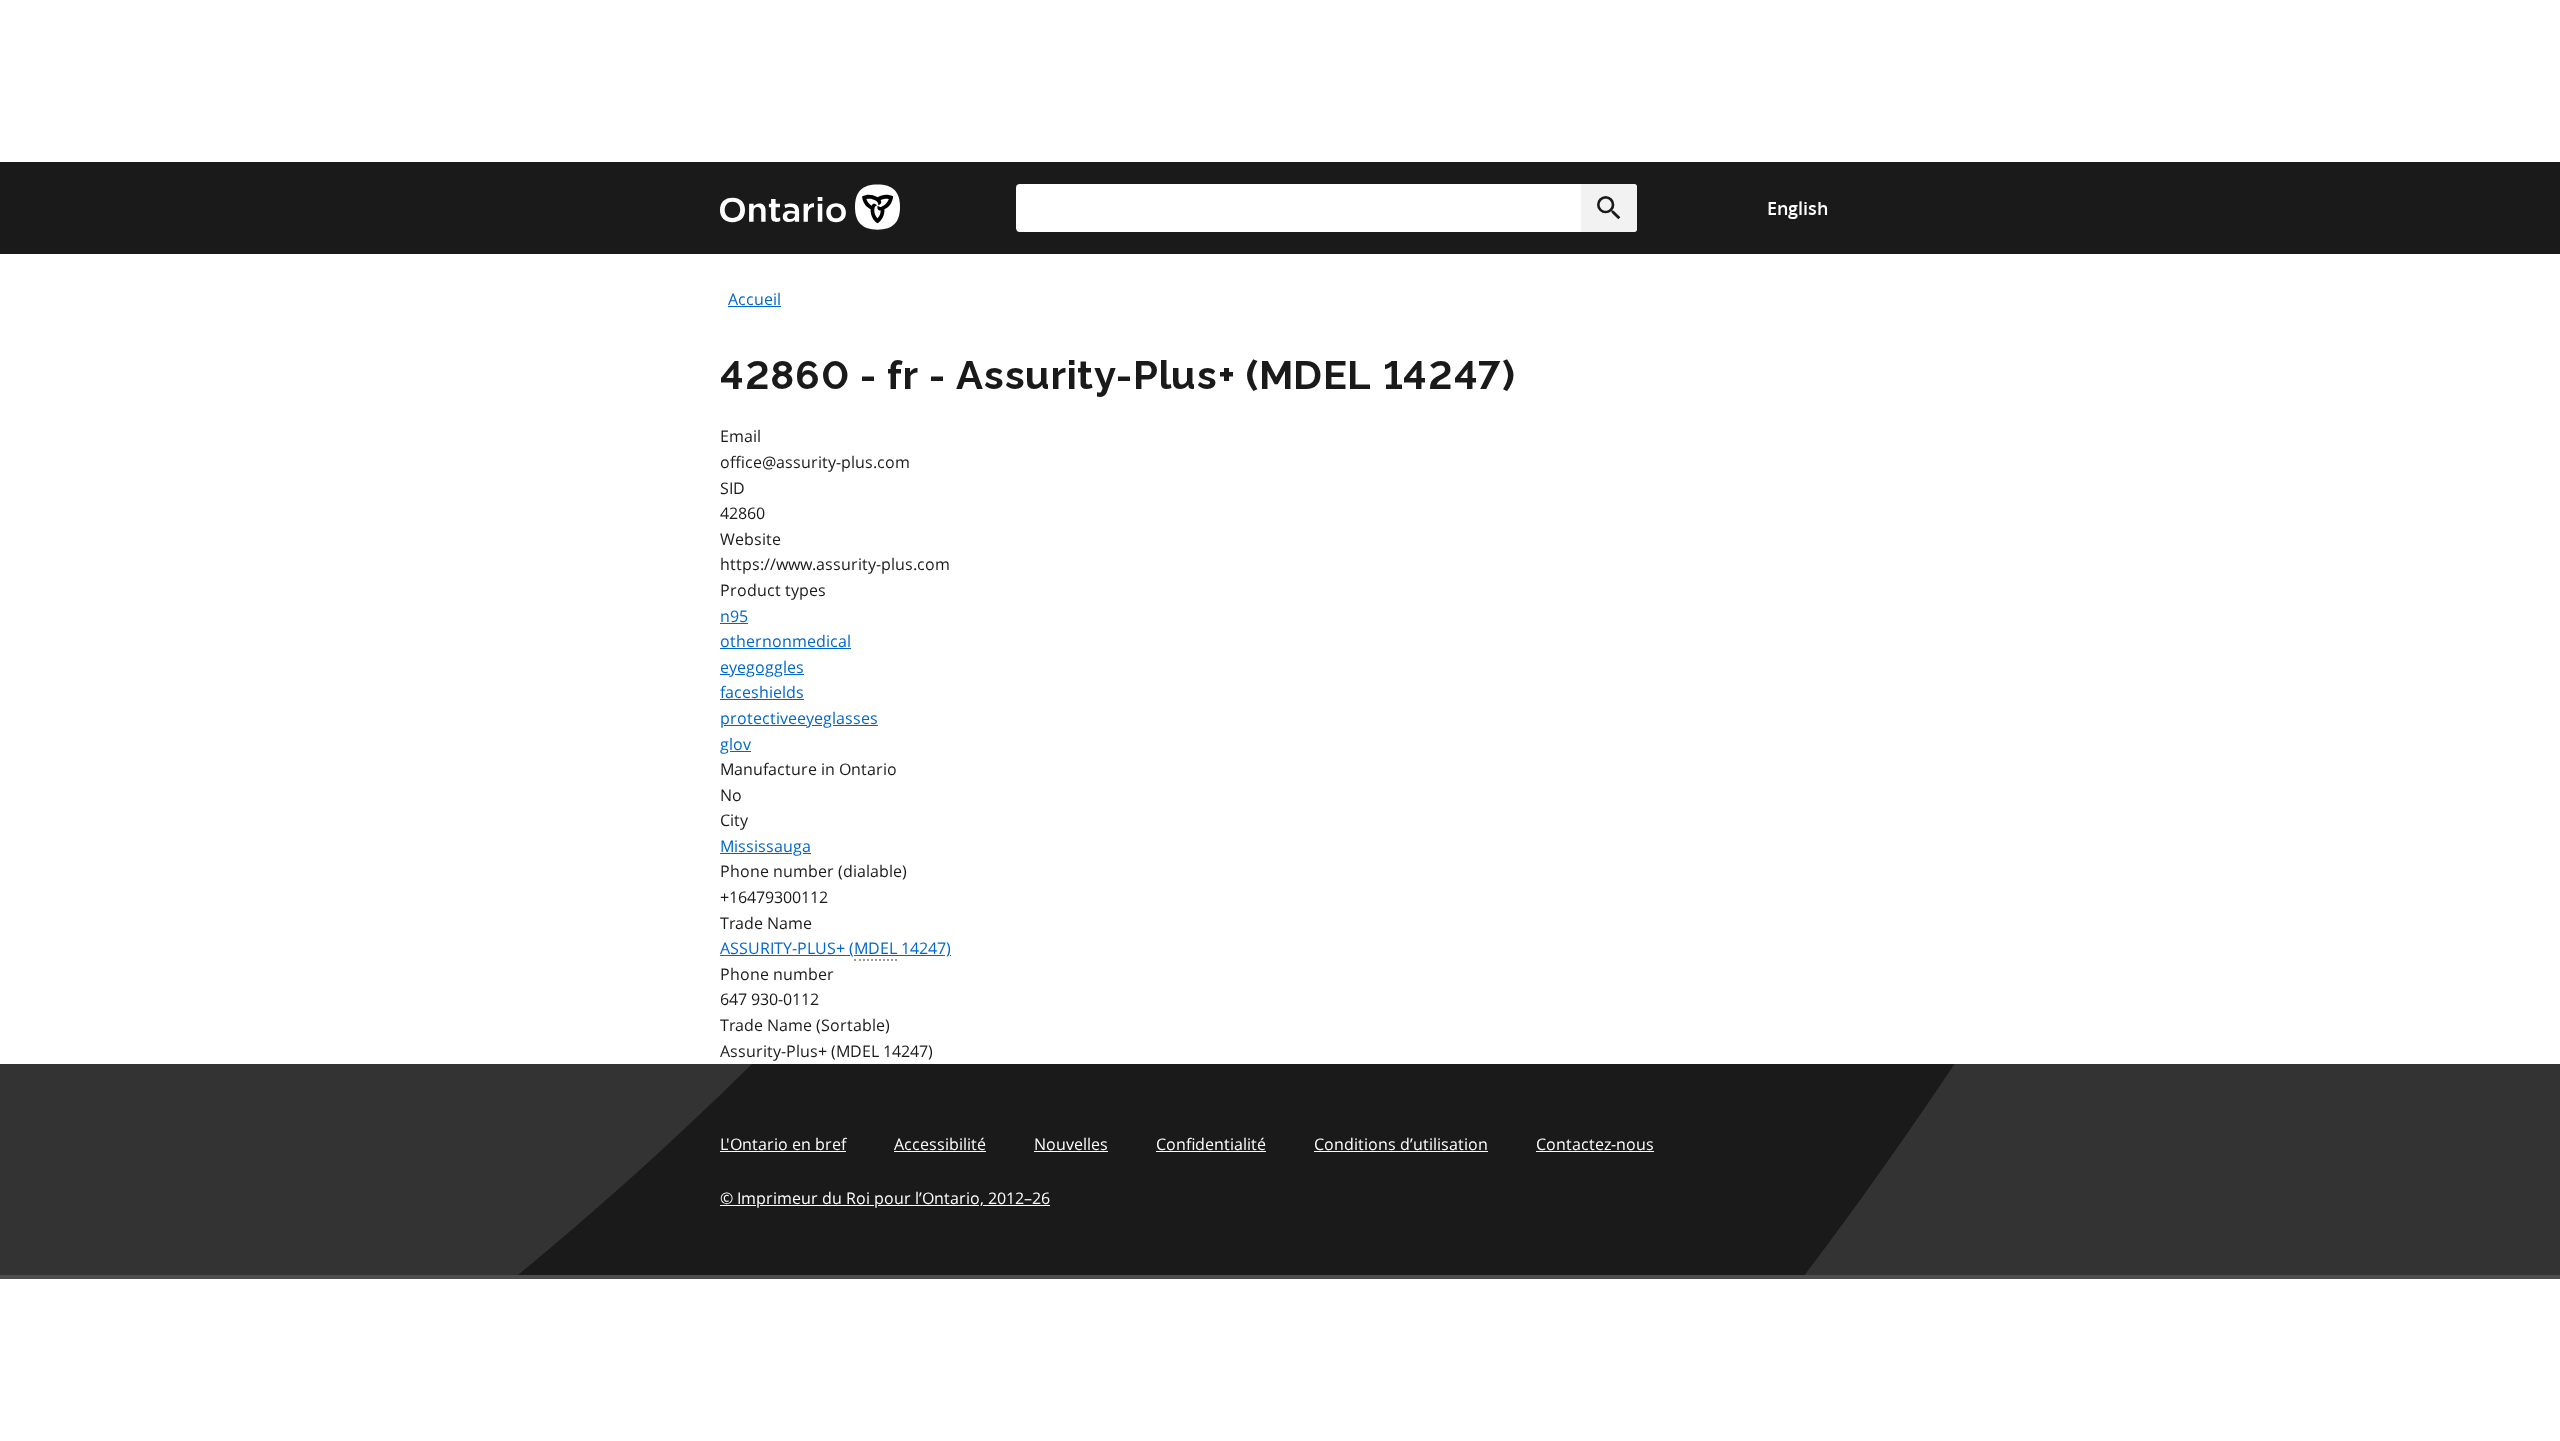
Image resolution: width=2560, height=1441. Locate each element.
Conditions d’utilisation (1401, 1144)
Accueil (754, 299)
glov (735, 744)
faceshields (762, 692)
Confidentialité (1211, 1144)
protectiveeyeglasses (799, 718)
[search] (1326, 208)
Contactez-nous (1595, 1144)
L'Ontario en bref (783, 1144)
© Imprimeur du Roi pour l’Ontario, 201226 (885, 1198)
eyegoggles (762, 667)
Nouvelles (1071, 1144)
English (1797, 208)
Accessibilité (940, 1144)
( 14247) (835, 948)
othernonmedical (785, 641)
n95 (734, 616)
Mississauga (765, 846)
